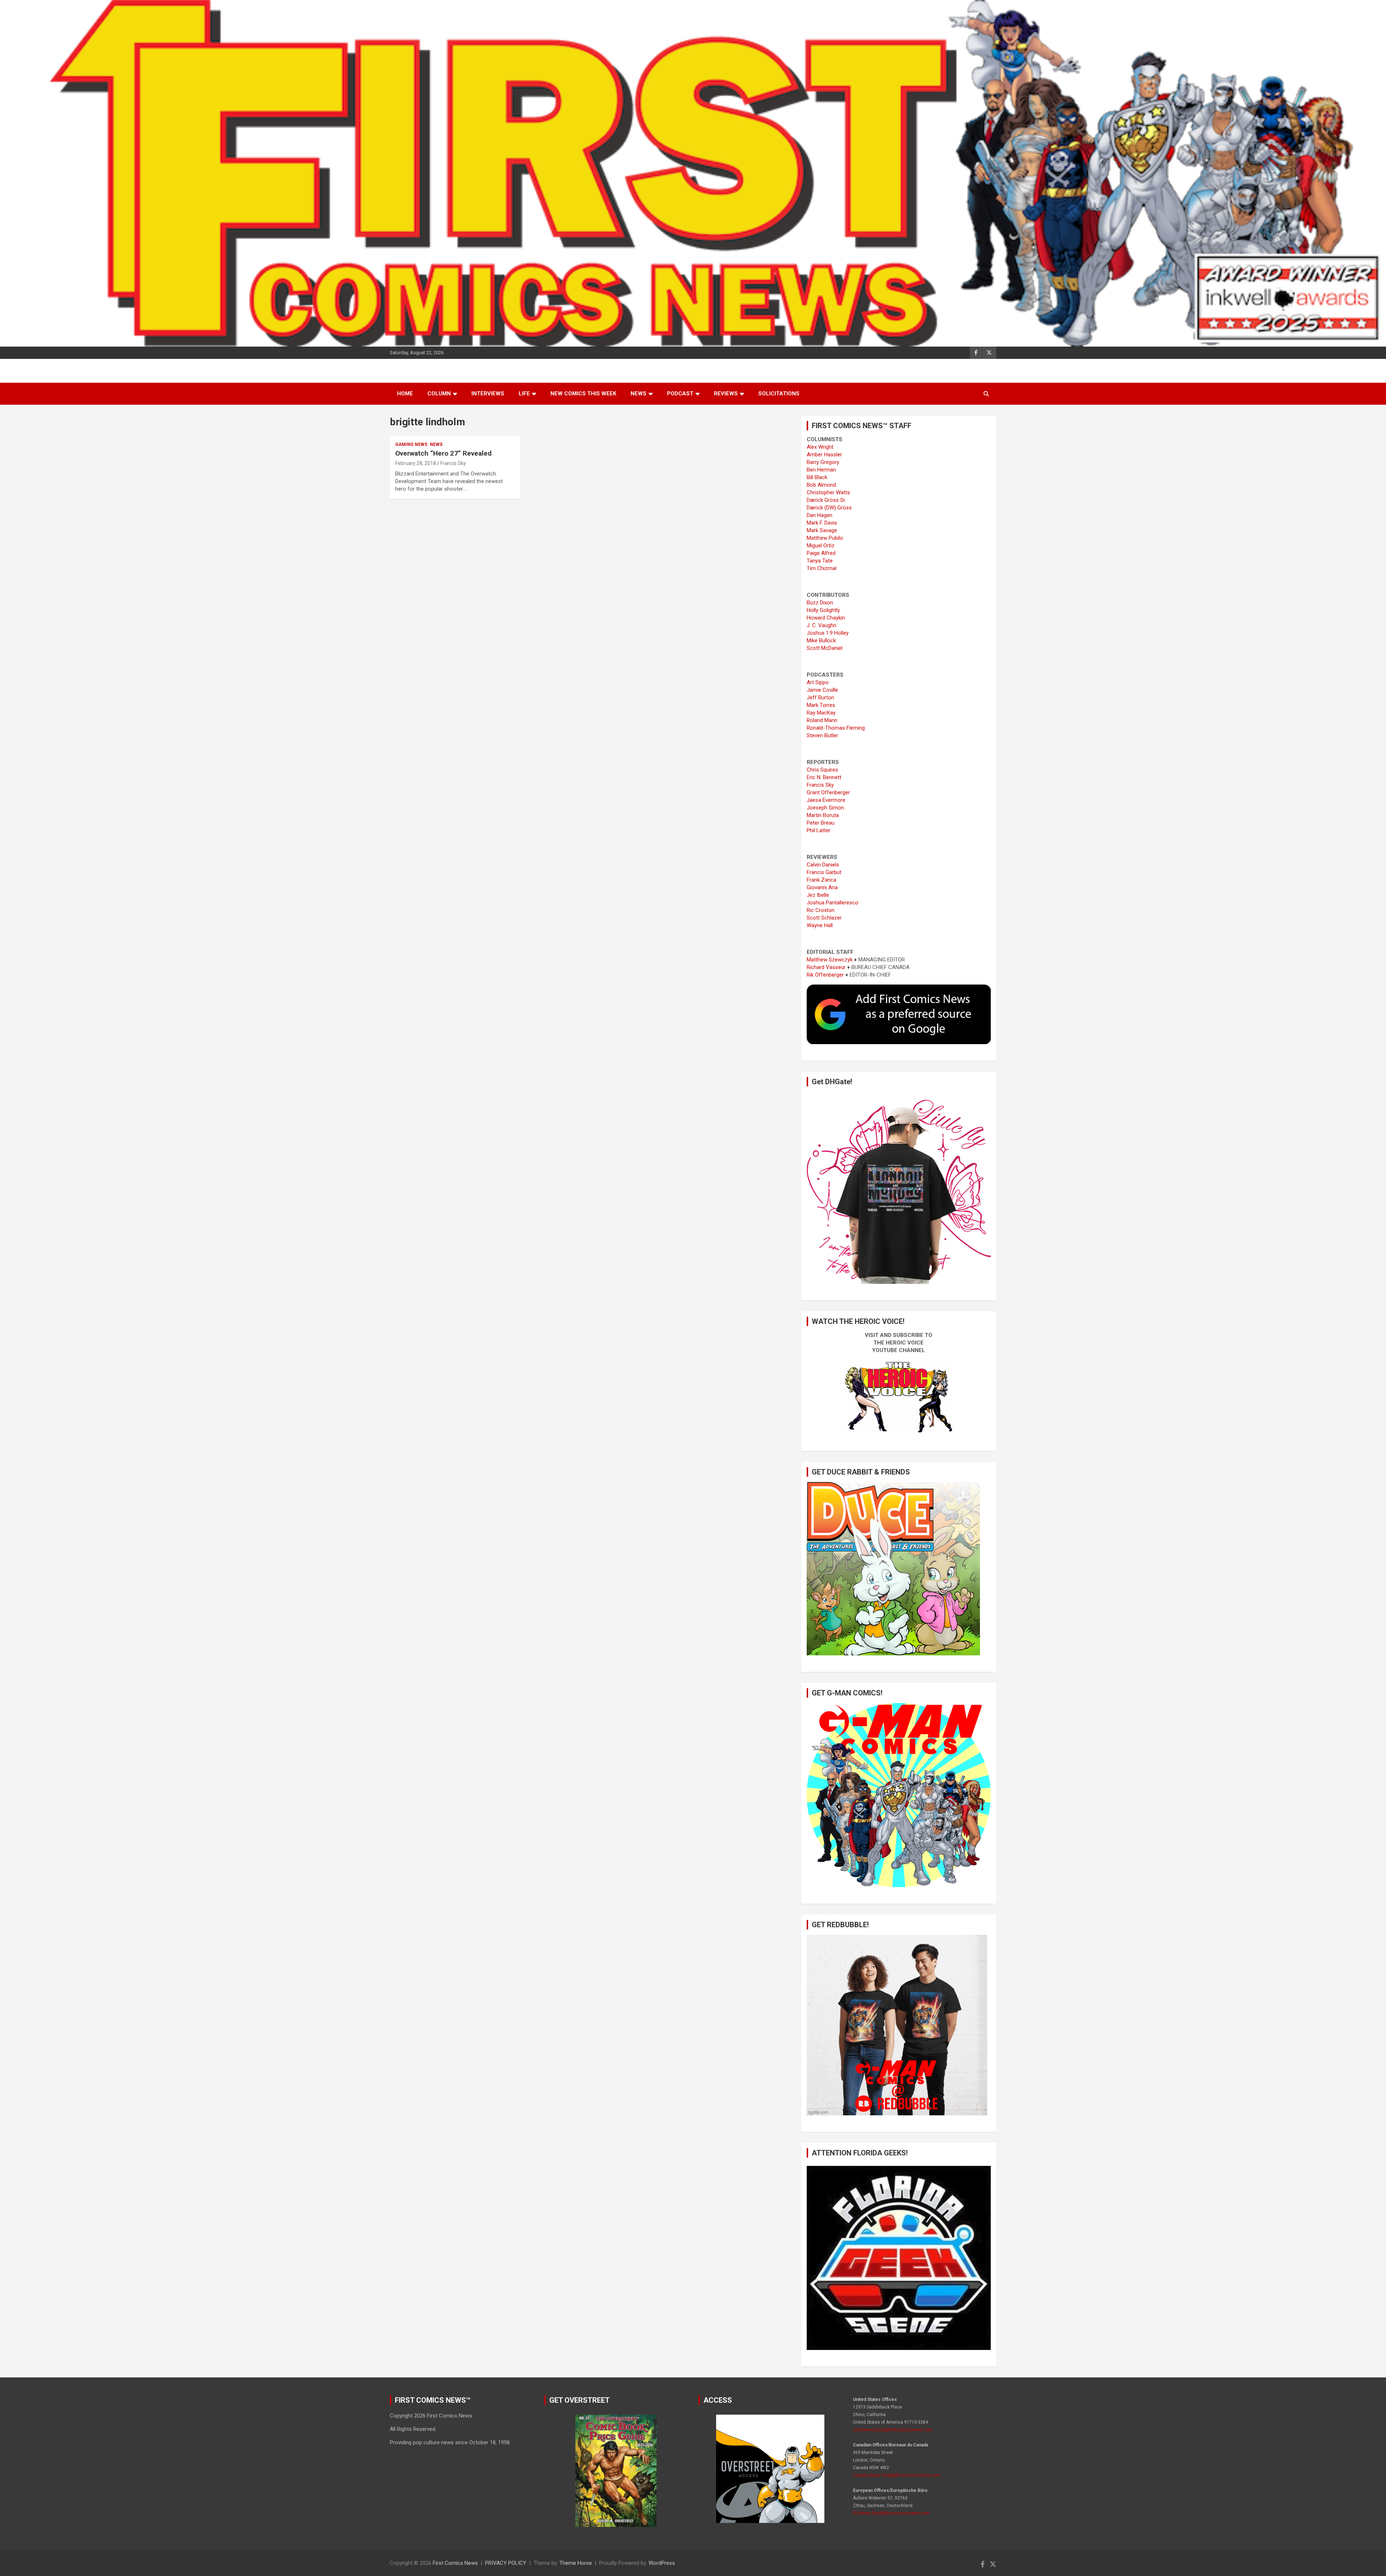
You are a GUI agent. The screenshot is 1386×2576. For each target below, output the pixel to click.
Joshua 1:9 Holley (828, 633)
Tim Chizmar (822, 568)
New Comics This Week (583, 394)
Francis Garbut (824, 872)
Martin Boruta (823, 815)
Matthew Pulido (825, 538)
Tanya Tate (820, 561)
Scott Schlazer (824, 918)
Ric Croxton (821, 910)
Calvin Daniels (823, 865)
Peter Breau (821, 823)
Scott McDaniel (825, 648)
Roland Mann (822, 720)
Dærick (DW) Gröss (829, 508)
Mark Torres (821, 705)
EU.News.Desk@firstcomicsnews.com (891, 2513)
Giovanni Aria (822, 887)
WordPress (662, 2563)
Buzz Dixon (820, 603)
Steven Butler (822, 735)
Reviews (726, 394)
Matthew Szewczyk (830, 960)
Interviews (488, 394)
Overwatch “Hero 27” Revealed (443, 453)
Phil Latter (819, 830)
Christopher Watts (828, 492)
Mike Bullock (821, 640)
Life (524, 394)
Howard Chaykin (826, 618)
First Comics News (455, 2563)
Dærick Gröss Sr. (826, 500)
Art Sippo (818, 682)
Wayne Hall (820, 925)
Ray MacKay (821, 713)
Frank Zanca (821, 880)
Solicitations (779, 394)
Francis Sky (453, 463)
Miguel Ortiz (821, 546)
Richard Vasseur (826, 967)
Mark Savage (822, 530)
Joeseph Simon (825, 808)
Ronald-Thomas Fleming (836, 728)
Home (405, 394)
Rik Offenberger (825, 975)
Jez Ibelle (818, 895)
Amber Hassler (824, 455)
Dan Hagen (820, 515)
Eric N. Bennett (824, 777)
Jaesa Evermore (826, 800)
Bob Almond (821, 485)
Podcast (680, 394)
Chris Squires (822, 770)
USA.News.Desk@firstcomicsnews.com (893, 2430)
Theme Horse (576, 2563)
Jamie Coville (822, 690)
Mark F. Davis (822, 523)
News (638, 394)
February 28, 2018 (416, 463)
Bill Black (817, 477)
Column (439, 394)
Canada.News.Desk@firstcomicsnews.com (896, 2475)
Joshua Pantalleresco (833, 903)
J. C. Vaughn (821, 625)
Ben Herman (821, 470)
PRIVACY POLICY (506, 2563)
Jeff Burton (820, 698)
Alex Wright (820, 447)
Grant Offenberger (828, 792)
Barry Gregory (823, 462)
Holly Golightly (823, 610)
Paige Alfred (821, 553)
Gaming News (411, 444)
